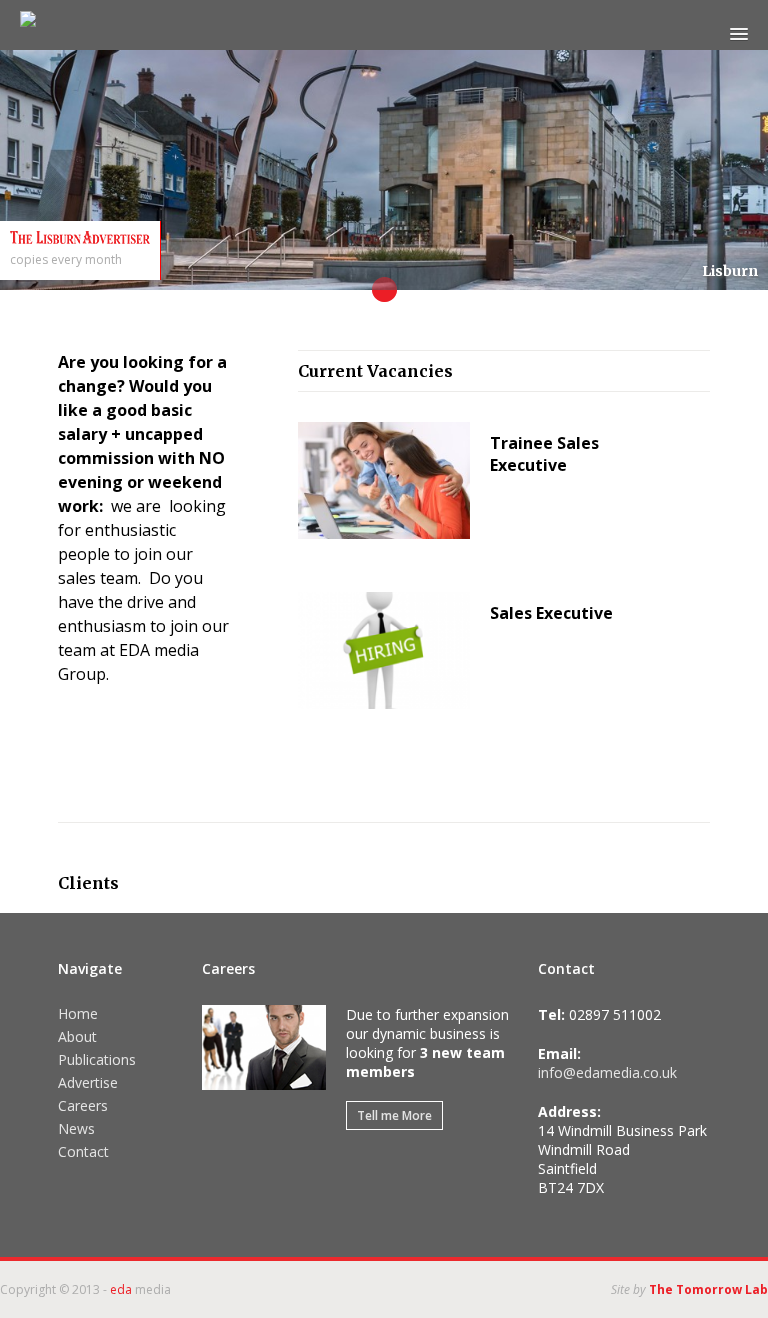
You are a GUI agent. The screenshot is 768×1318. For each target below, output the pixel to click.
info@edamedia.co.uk (607, 1072)
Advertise (88, 1082)
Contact (83, 1151)
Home (78, 1013)
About (77, 1036)
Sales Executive (551, 613)
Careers (83, 1105)
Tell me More (394, 1115)
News (76, 1128)
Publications (97, 1059)
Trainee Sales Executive (544, 454)
